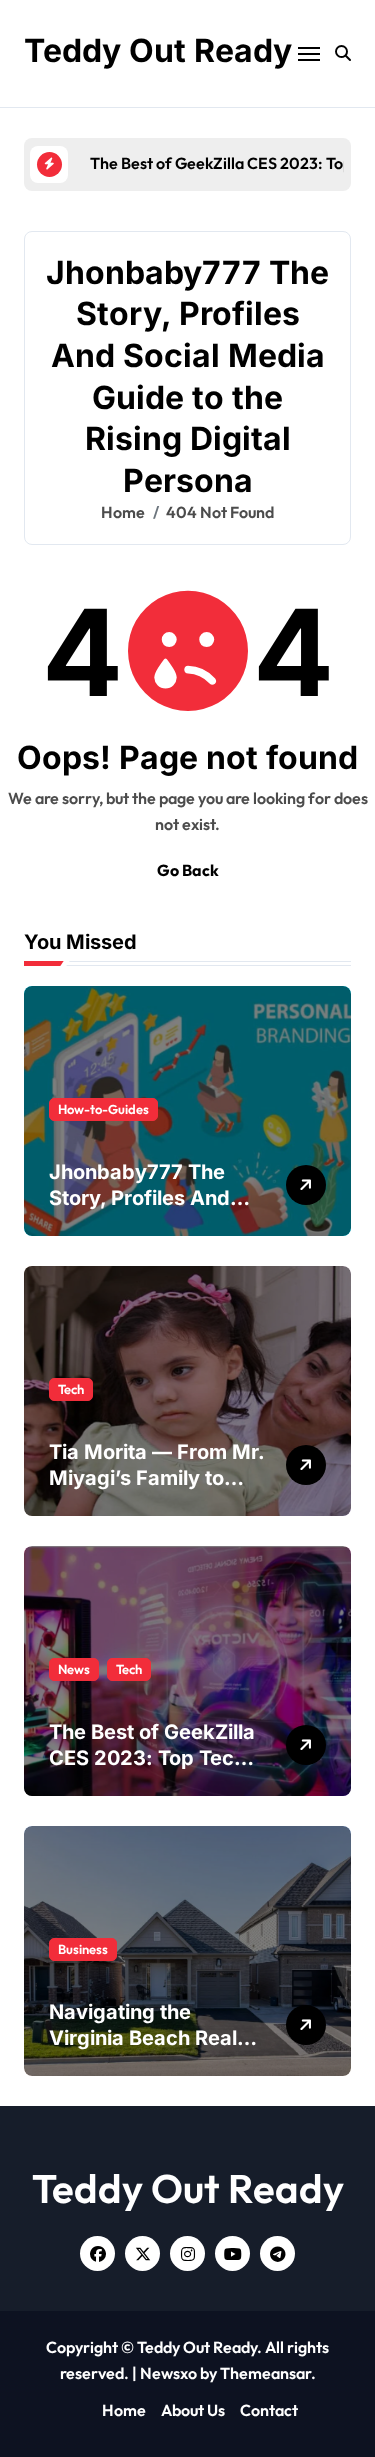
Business (83, 1949)
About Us (193, 2410)
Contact (269, 2410)
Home (124, 2410)
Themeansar (265, 2373)
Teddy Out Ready (158, 50)
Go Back (188, 870)
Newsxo (168, 2373)
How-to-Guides (103, 1109)
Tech (71, 1389)
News (74, 1669)
